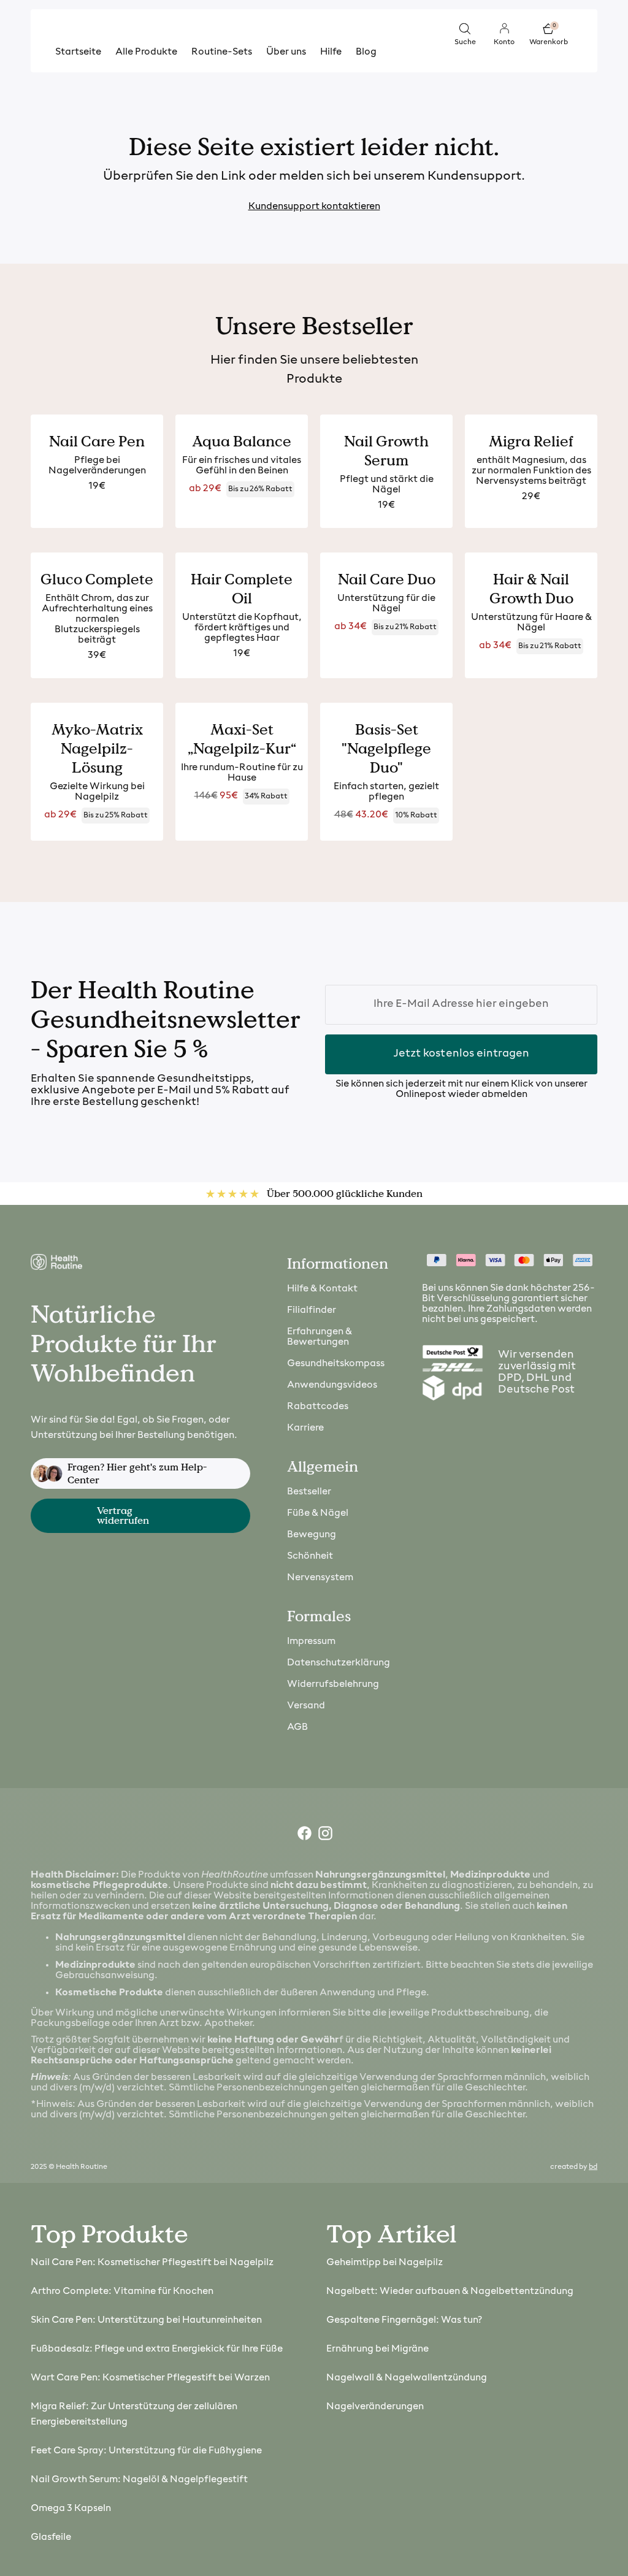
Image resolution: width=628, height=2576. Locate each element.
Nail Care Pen (97, 441)
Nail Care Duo (387, 579)
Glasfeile (51, 2537)
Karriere (305, 1428)
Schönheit (310, 1556)
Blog (366, 52)
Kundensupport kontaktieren (314, 207)
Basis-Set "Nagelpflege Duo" (386, 748)
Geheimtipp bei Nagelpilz (385, 2263)
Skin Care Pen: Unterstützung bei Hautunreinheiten (146, 2320)
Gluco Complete (97, 579)
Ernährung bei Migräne (377, 2349)
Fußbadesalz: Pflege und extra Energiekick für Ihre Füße (157, 2349)
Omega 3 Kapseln (71, 2509)
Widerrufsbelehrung (333, 1684)
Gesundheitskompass (336, 1364)
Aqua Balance (242, 441)
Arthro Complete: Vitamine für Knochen (122, 2291)
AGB (297, 1727)
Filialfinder (312, 1310)
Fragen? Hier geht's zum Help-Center (137, 1473)
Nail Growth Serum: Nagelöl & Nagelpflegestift (139, 2480)
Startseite (78, 52)
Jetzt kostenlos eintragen (461, 1054)
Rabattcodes (318, 1407)
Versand (306, 1706)
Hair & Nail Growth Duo (531, 589)
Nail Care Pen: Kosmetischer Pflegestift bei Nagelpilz (152, 2263)
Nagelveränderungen (375, 2407)
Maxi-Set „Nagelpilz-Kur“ (242, 739)
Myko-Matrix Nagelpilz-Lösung (97, 748)
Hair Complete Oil (242, 589)
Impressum (311, 1642)
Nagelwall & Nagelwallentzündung (407, 2378)
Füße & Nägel (318, 1513)
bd (593, 2167)
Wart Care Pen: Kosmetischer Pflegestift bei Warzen (150, 2378)
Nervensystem (320, 1578)
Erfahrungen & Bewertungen (320, 1337)
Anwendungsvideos (332, 1385)
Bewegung (312, 1535)
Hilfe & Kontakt (322, 1289)
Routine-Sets (222, 52)
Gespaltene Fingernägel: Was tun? (404, 2320)
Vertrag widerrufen (123, 1515)
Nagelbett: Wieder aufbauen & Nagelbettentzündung (450, 2291)
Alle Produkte (146, 52)
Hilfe (331, 52)
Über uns (286, 52)
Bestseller (309, 1492)
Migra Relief (531, 441)
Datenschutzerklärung (339, 1663)
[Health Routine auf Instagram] (324, 1836)
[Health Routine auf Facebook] (304, 1836)
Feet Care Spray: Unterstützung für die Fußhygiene (146, 2451)
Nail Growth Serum (386, 451)
